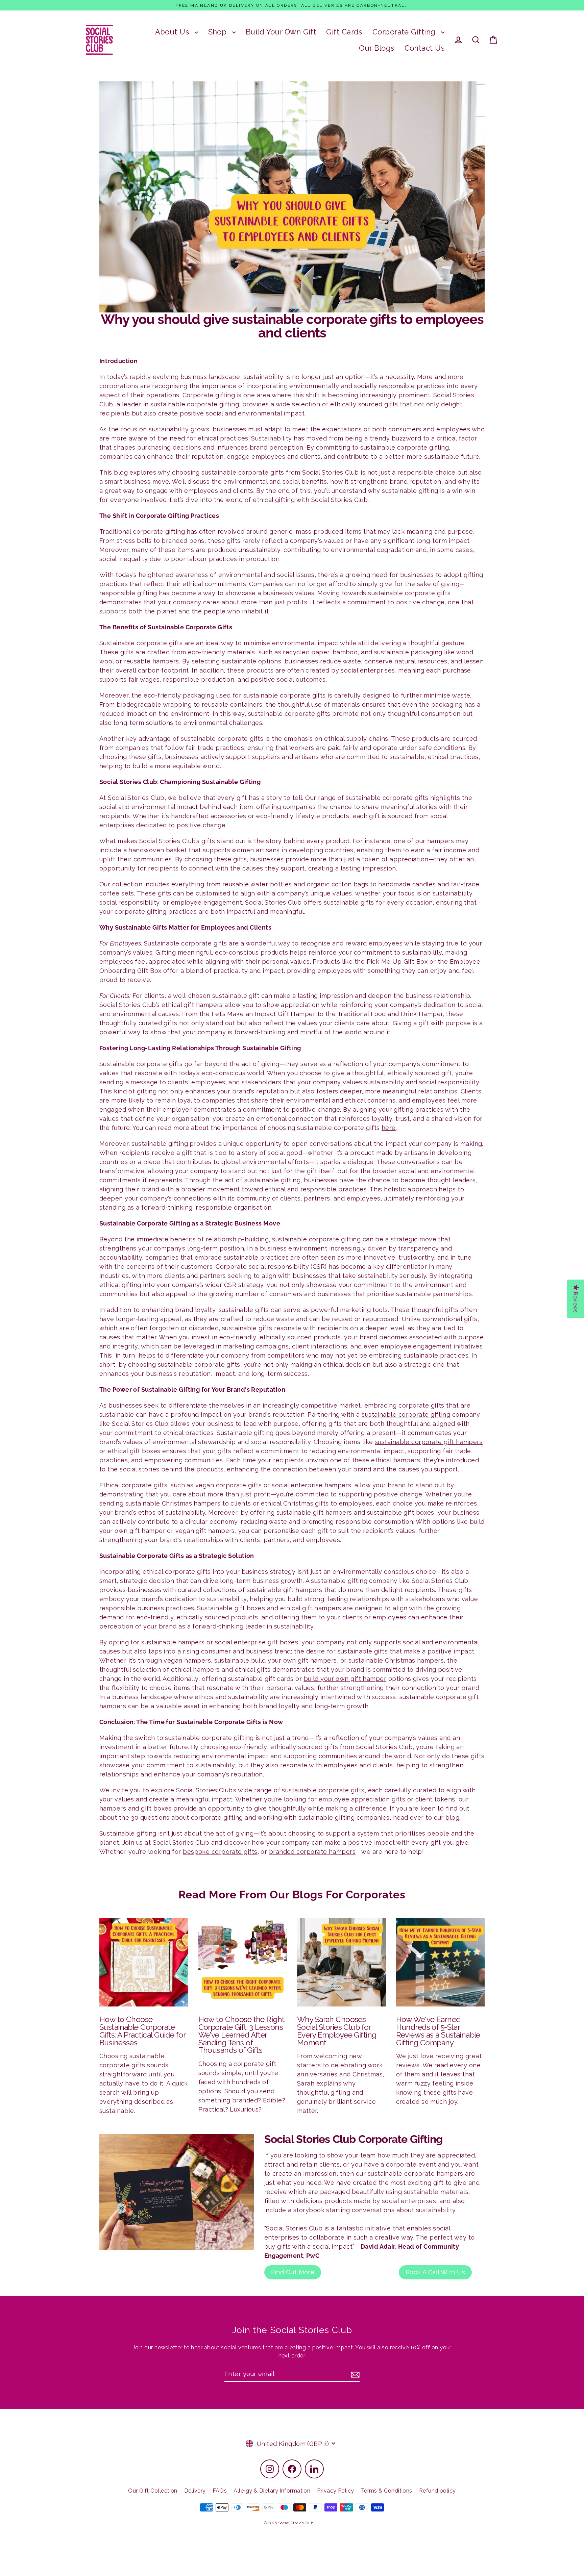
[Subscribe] (354, 2374)
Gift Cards (344, 32)
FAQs (220, 2491)
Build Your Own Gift (281, 32)
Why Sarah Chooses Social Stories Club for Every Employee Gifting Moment (337, 2031)
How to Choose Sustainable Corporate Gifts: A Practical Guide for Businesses (142, 2031)
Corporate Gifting (405, 32)
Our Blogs (376, 48)
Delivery (195, 2491)
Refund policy (437, 2491)
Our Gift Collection (153, 2491)
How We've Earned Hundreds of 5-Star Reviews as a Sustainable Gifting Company (438, 2031)
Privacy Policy (335, 2491)
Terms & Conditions (387, 2491)
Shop (218, 32)
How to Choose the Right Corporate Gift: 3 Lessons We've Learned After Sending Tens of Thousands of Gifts (241, 2035)
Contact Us (425, 48)
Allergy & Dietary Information (272, 2491)
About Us (173, 32)
